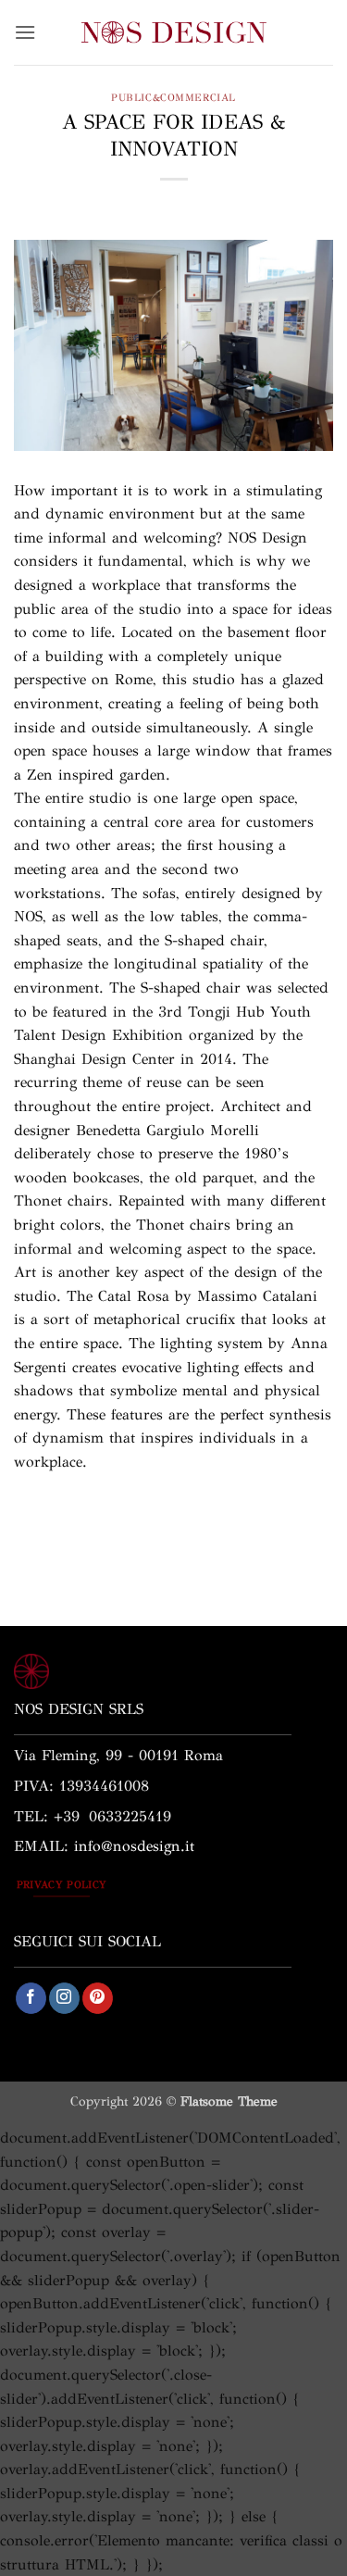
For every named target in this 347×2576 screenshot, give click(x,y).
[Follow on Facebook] (31, 1998)
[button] (25, 32)
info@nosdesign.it (134, 1846)
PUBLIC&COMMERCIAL (173, 97)
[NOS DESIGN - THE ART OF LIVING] (174, 32)
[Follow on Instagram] (64, 1998)
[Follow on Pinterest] (98, 1998)
